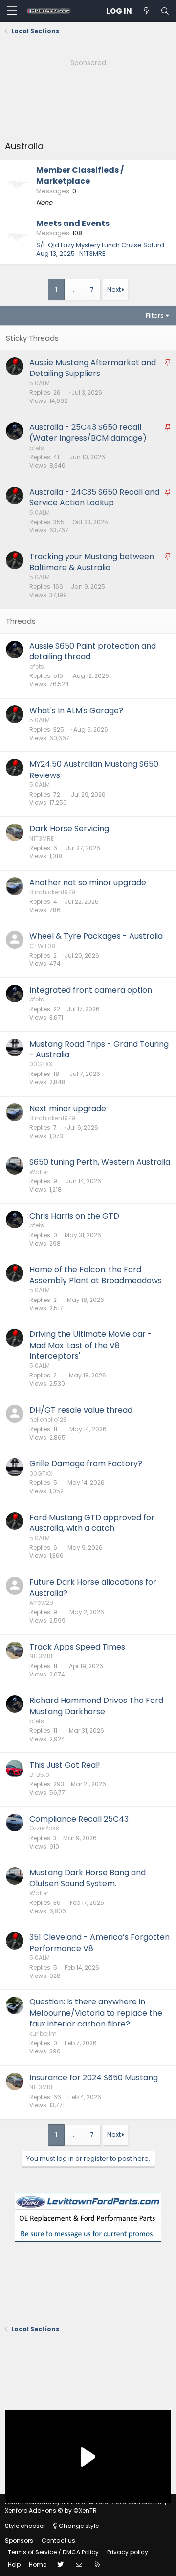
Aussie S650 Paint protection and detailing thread (93, 651)
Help (14, 2564)
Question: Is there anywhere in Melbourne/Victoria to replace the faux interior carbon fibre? (96, 2013)
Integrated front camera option (91, 990)
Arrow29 (41, 1603)
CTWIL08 (42, 946)
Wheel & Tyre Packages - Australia (96, 936)
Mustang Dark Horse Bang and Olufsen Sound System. (88, 1878)
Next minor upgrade (68, 1109)
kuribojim (43, 2034)
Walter (39, 1172)
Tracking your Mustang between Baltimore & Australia (92, 562)
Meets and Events (73, 223)
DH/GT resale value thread (81, 1410)
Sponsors (19, 2540)
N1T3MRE (92, 254)
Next (114, 289)
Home (38, 2564)
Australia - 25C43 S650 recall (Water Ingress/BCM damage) (88, 433)
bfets (37, 448)
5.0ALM (40, 383)
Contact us (58, 2540)
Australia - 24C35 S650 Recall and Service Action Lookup (94, 497)
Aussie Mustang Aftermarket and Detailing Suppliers (93, 368)
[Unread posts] (146, 11)
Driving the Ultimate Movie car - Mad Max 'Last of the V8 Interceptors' (91, 1345)
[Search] (165, 11)
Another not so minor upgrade (88, 883)
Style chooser (25, 2526)
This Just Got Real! (65, 1765)
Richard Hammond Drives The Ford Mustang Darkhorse (96, 1706)
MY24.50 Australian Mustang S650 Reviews (94, 769)
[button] (12, 11)
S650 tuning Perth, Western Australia (100, 1162)
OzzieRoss (44, 1828)
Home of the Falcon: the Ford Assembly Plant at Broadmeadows (96, 1275)
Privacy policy (128, 2552)
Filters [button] (155, 315)
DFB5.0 (39, 1775)
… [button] (74, 289)
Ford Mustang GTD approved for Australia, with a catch (92, 1523)
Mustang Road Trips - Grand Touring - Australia (99, 1049)
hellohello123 (48, 1419)
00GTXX (41, 1064)
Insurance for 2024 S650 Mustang (94, 2078)
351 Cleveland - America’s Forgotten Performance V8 (99, 1942)
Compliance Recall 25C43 (79, 1819)
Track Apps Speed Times (77, 1647)
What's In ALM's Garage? (76, 711)
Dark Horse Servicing (69, 829)
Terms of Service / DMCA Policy (53, 2552)
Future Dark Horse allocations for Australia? (93, 1588)
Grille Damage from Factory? (86, 1463)
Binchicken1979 (52, 892)
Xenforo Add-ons (51, 2511)
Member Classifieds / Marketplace (80, 175)
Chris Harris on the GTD (74, 1216)
